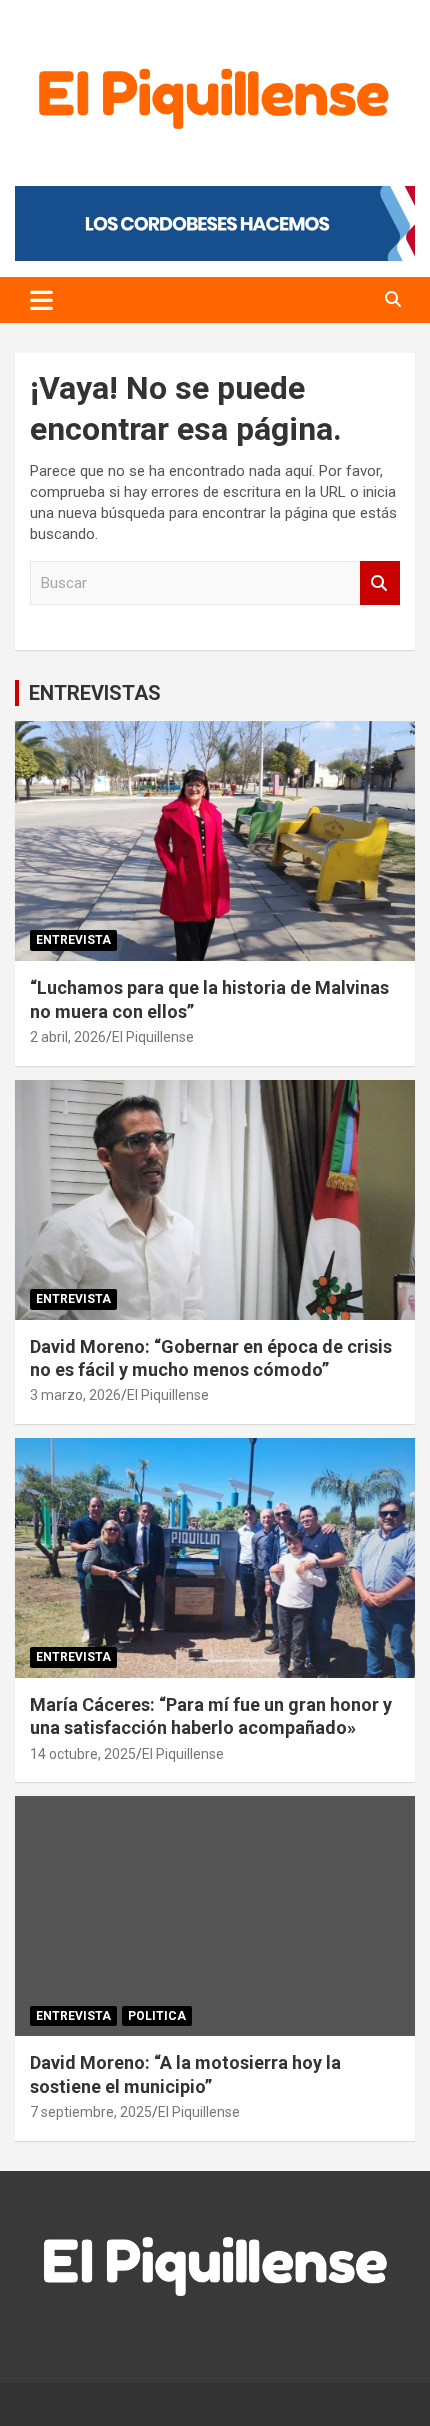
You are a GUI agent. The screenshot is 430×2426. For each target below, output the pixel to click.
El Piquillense (153, 1037)
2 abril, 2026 (68, 1037)
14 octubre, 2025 (83, 1754)
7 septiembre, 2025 (91, 2112)
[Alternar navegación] (41, 300)
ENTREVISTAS (95, 693)
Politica (157, 2016)
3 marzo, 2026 (75, 1395)
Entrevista (73, 940)
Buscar (380, 583)
